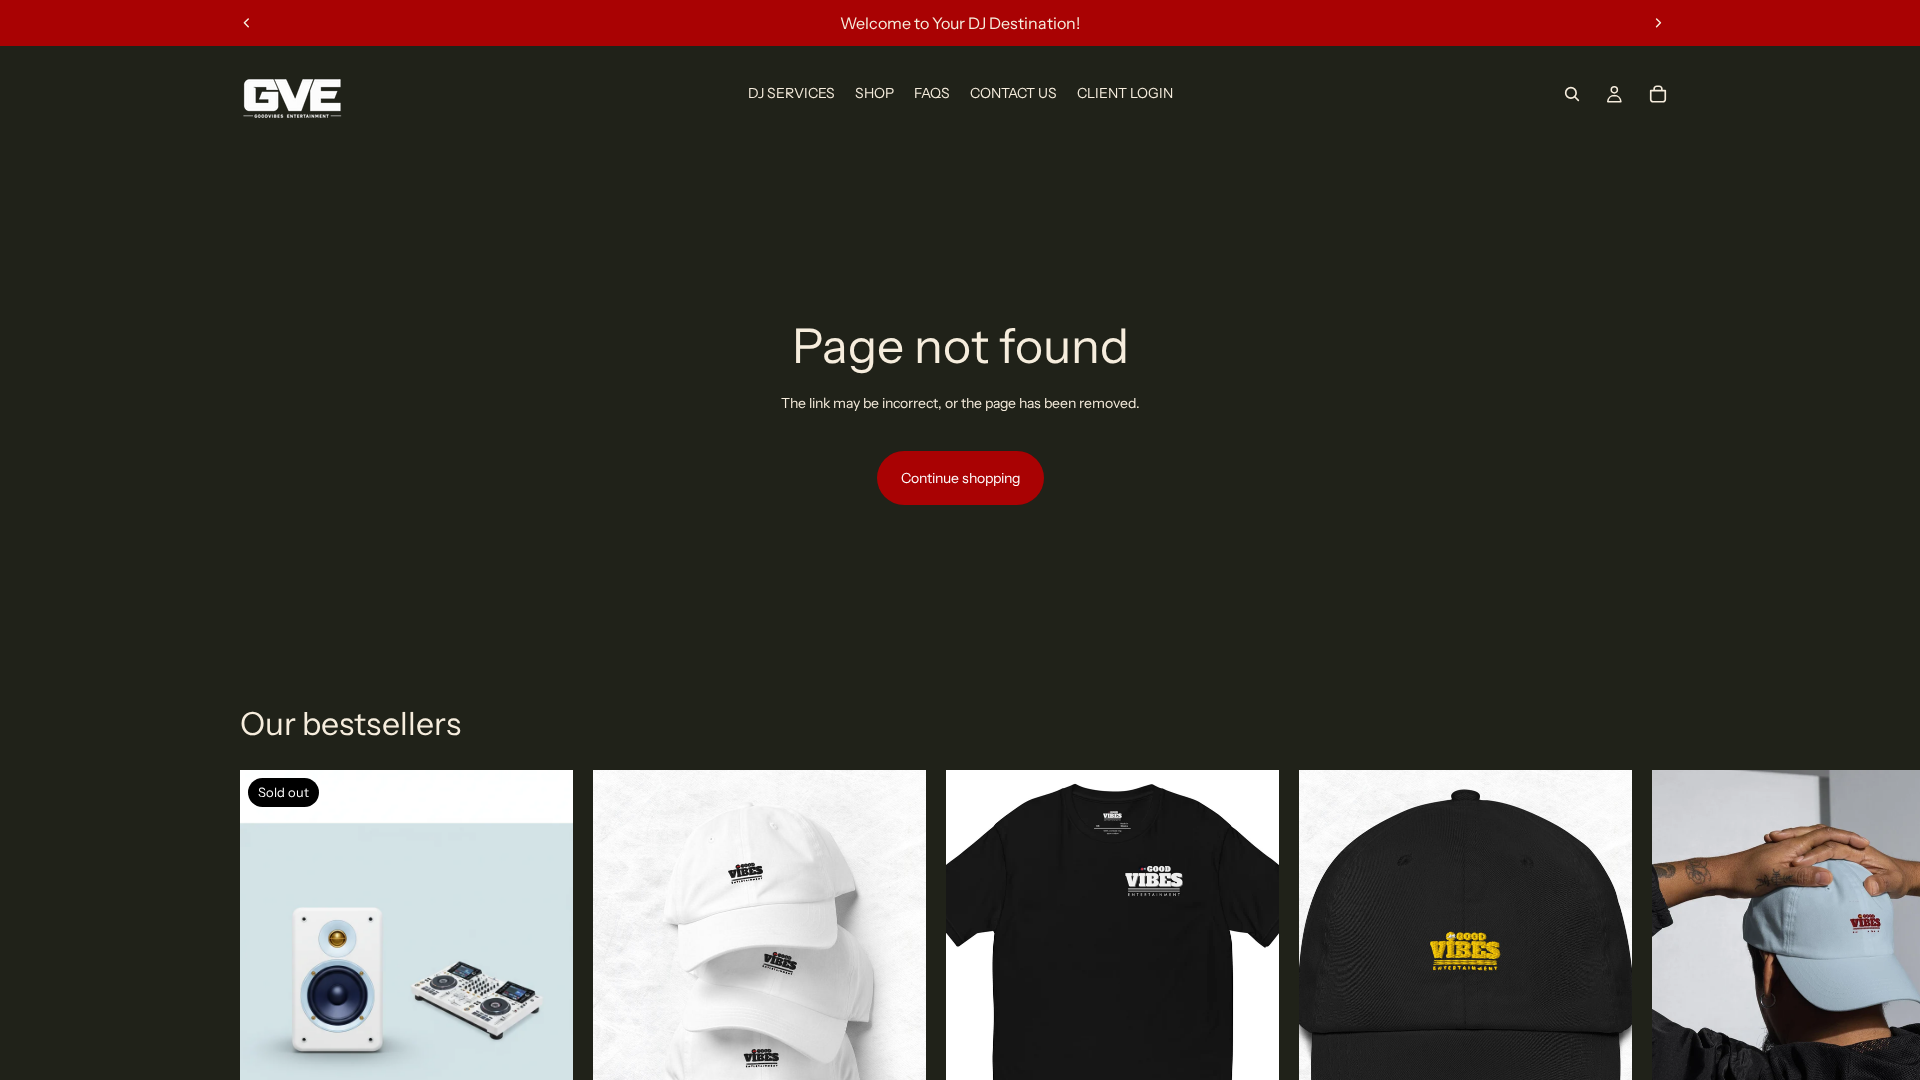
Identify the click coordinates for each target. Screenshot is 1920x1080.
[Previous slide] (247, 23)
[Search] (1572, 94)
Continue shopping (960, 478)
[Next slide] (1658, 23)
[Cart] (1658, 94)
